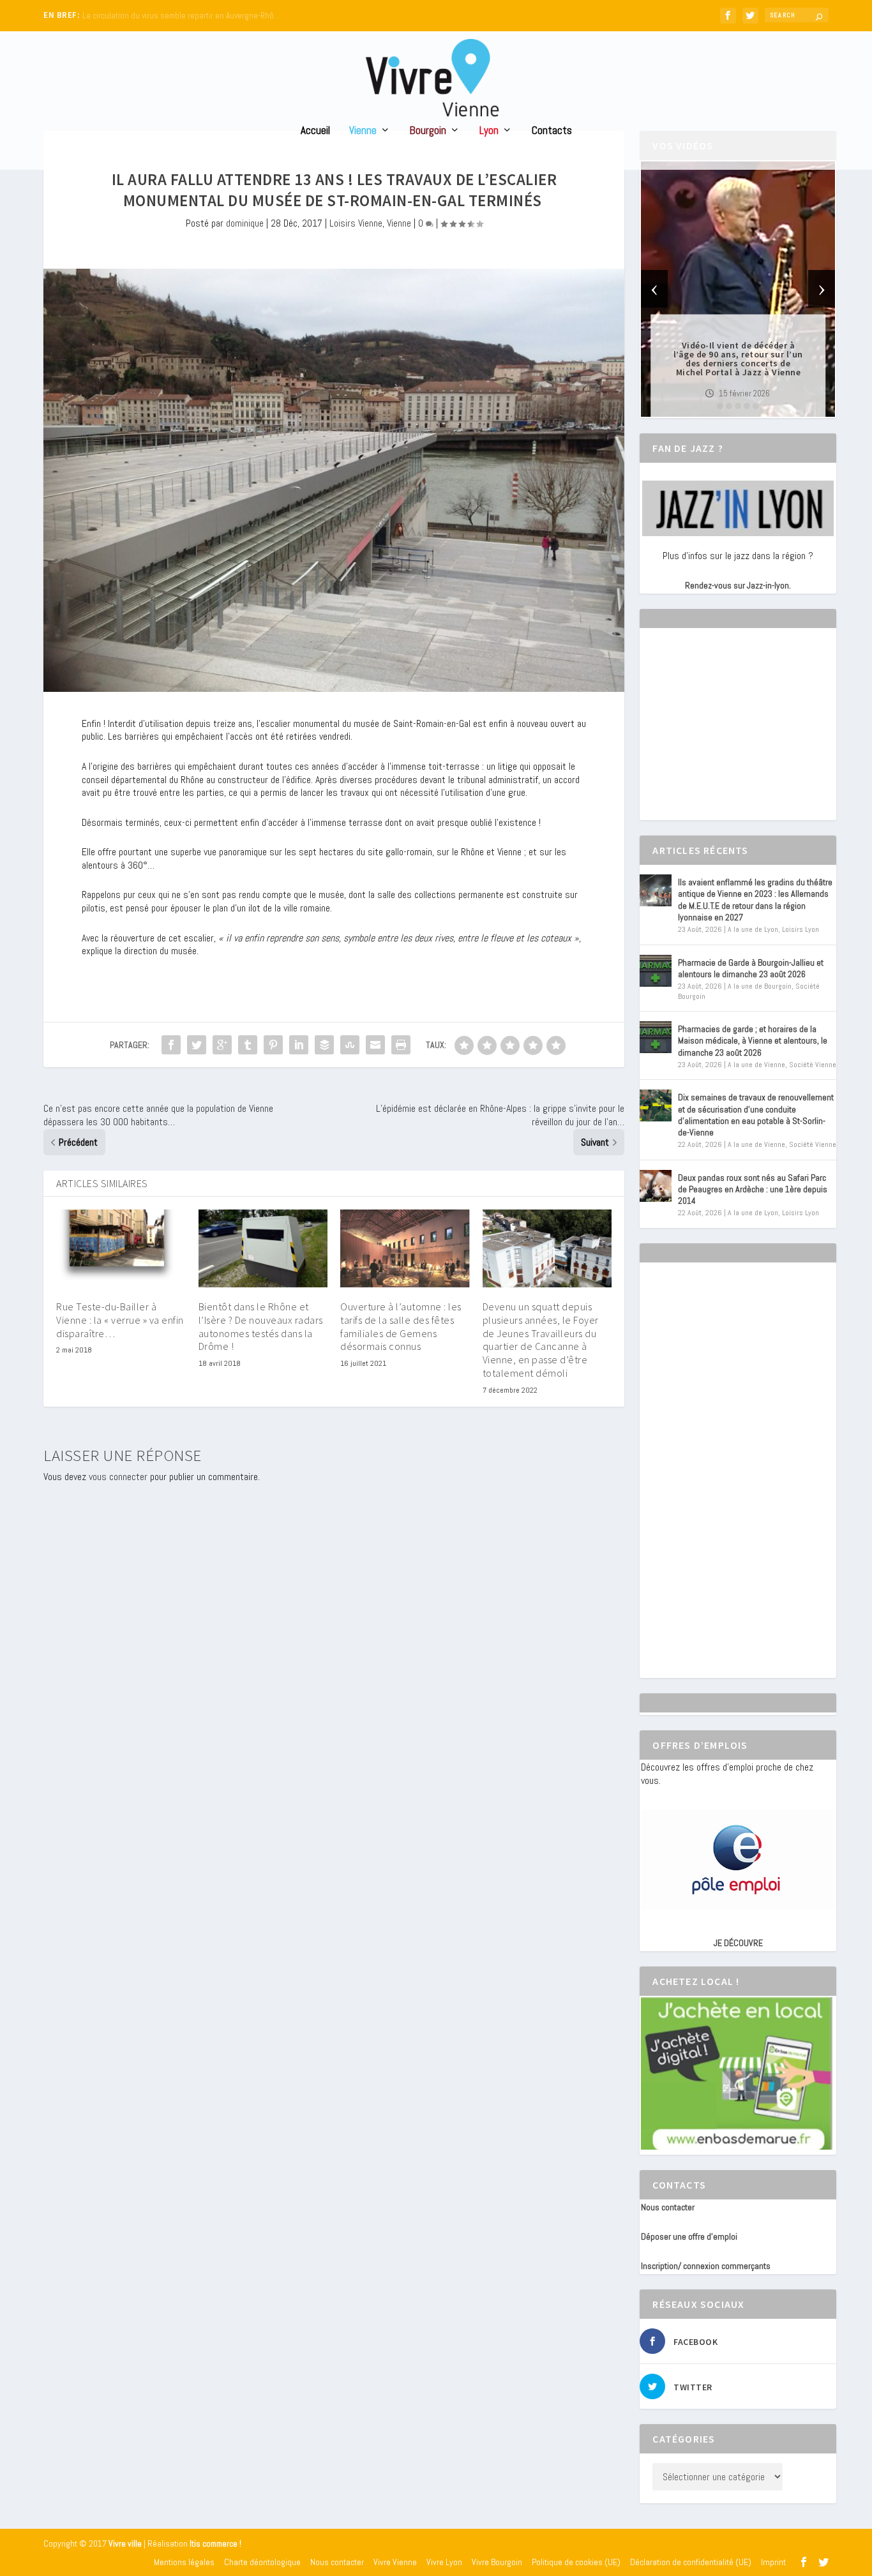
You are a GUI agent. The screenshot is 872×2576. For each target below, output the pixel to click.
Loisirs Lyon (801, 929)
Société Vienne (813, 1065)
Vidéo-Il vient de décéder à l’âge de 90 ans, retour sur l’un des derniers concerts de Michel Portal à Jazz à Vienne (738, 359)
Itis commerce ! (215, 2544)
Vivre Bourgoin (497, 2562)
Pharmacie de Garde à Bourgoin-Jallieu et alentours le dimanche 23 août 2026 (751, 968)
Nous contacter (668, 2207)
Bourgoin (428, 131)
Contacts (552, 131)
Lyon (489, 131)
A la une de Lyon (753, 929)
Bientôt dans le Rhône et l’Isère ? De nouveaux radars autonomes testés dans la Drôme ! (261, 1326)
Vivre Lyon (444, 2562)
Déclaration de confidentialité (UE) (691, 2562)
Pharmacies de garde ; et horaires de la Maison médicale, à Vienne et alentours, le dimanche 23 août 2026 (753, 1040)
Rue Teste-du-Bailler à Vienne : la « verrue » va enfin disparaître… (120, 1320)
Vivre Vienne (395, 2562)
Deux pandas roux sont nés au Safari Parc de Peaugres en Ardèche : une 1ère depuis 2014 (753, 1189)
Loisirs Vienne (356, 223)
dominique (245, 223)
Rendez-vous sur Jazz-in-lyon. (738, 585)
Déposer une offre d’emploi (689, 2236)
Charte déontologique (262, 2562)
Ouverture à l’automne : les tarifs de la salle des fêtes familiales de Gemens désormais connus (401, 1326)
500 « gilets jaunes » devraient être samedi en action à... (181, 16)
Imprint (773, 2562)
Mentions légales (184, 2562)
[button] (720, 406)
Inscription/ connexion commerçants (706, 2266)
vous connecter (118, 1477)
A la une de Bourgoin (760, 986)
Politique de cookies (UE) (576, 2562)
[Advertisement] (737, 735)
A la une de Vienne (756, 1065)
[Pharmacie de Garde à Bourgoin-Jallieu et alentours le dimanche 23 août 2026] (656, 971)
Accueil (315, 131)
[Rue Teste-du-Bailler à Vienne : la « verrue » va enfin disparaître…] (121, 1248)
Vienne (363, 131)
